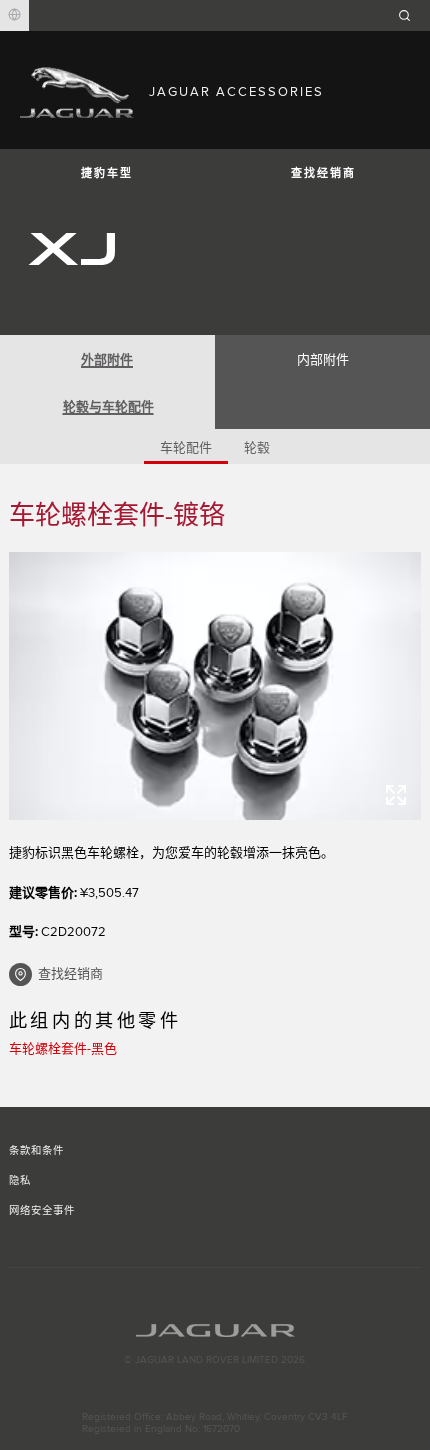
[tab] (107, 358)
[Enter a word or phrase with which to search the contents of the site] (411, 15)
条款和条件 (36, 1151)
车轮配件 (186, 448)
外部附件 (107, 360)
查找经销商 (323, 173)
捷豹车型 (107, 173)
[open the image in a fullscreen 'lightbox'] (215, 686)
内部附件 (323, 360)
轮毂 (257, 448)
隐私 (20, 1181)
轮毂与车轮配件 (108, 407)
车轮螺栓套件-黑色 (63, 1049)
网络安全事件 (42, 1211)
